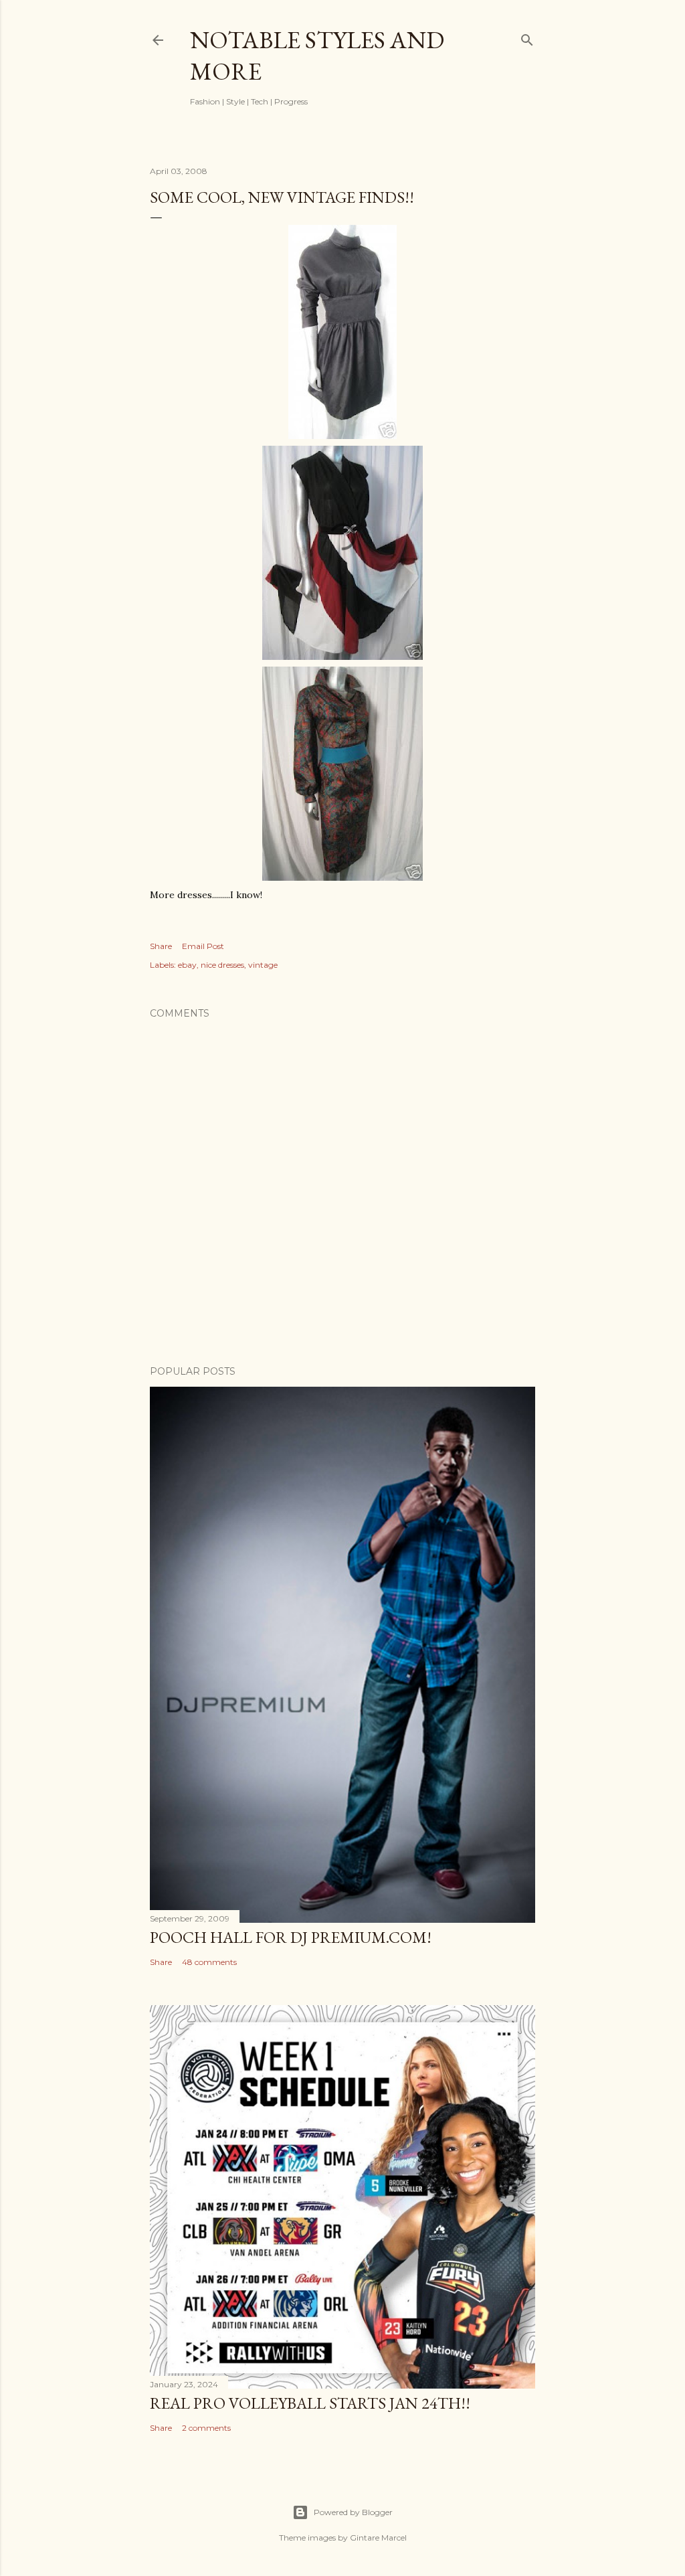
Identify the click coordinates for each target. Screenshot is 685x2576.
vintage (263, 965)
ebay (187, 965)
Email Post (203, 946)
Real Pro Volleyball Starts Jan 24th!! (310, 2403)
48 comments (209, 1962)
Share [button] (161, 946)
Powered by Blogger (353, 2512)
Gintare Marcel (378, 2538)
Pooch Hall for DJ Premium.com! (291, 1937)
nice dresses (222, 965)
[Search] (527, 37)
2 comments (206, 2428)
